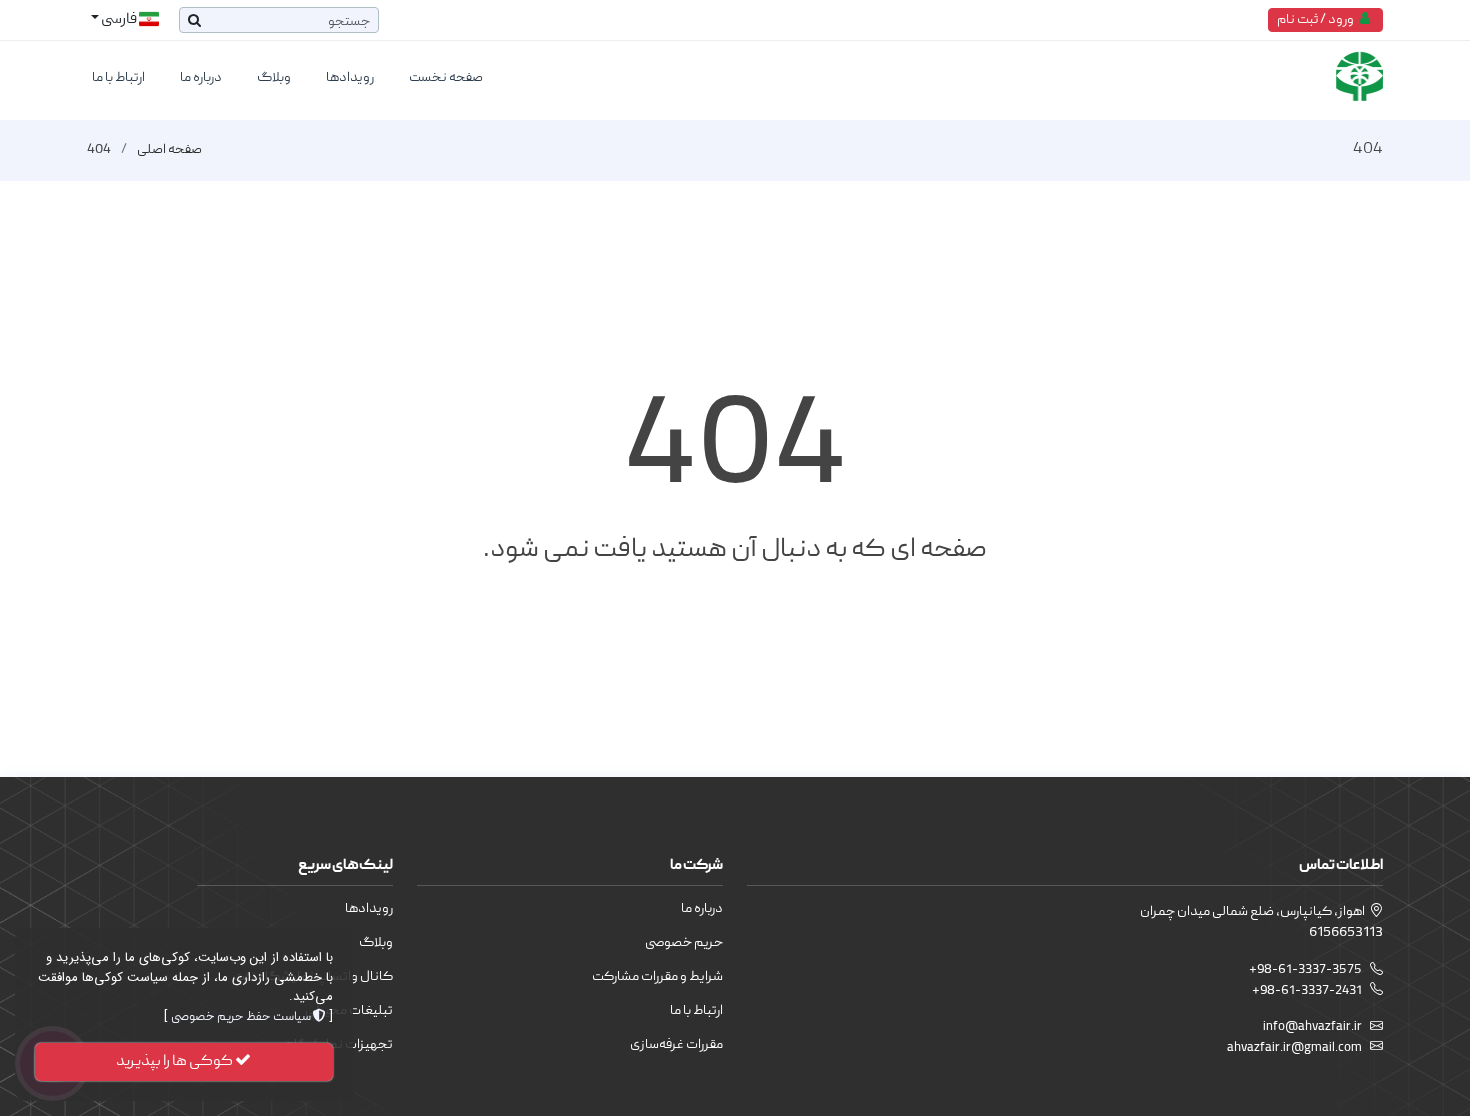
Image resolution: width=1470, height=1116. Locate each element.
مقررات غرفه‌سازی (676, 1045)
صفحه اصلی (169, 150)
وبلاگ (274, 78)
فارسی (119, 20)
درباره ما (201, 78)
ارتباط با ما (118, 78)
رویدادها (350, 78)
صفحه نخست (446, 78)
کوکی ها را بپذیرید (175, 1062)
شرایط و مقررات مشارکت (657, 977)
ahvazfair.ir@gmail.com (1294, 1048)
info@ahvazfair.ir (1312, 1027)
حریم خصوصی (684, 943)
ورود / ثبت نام (1318, 20)
